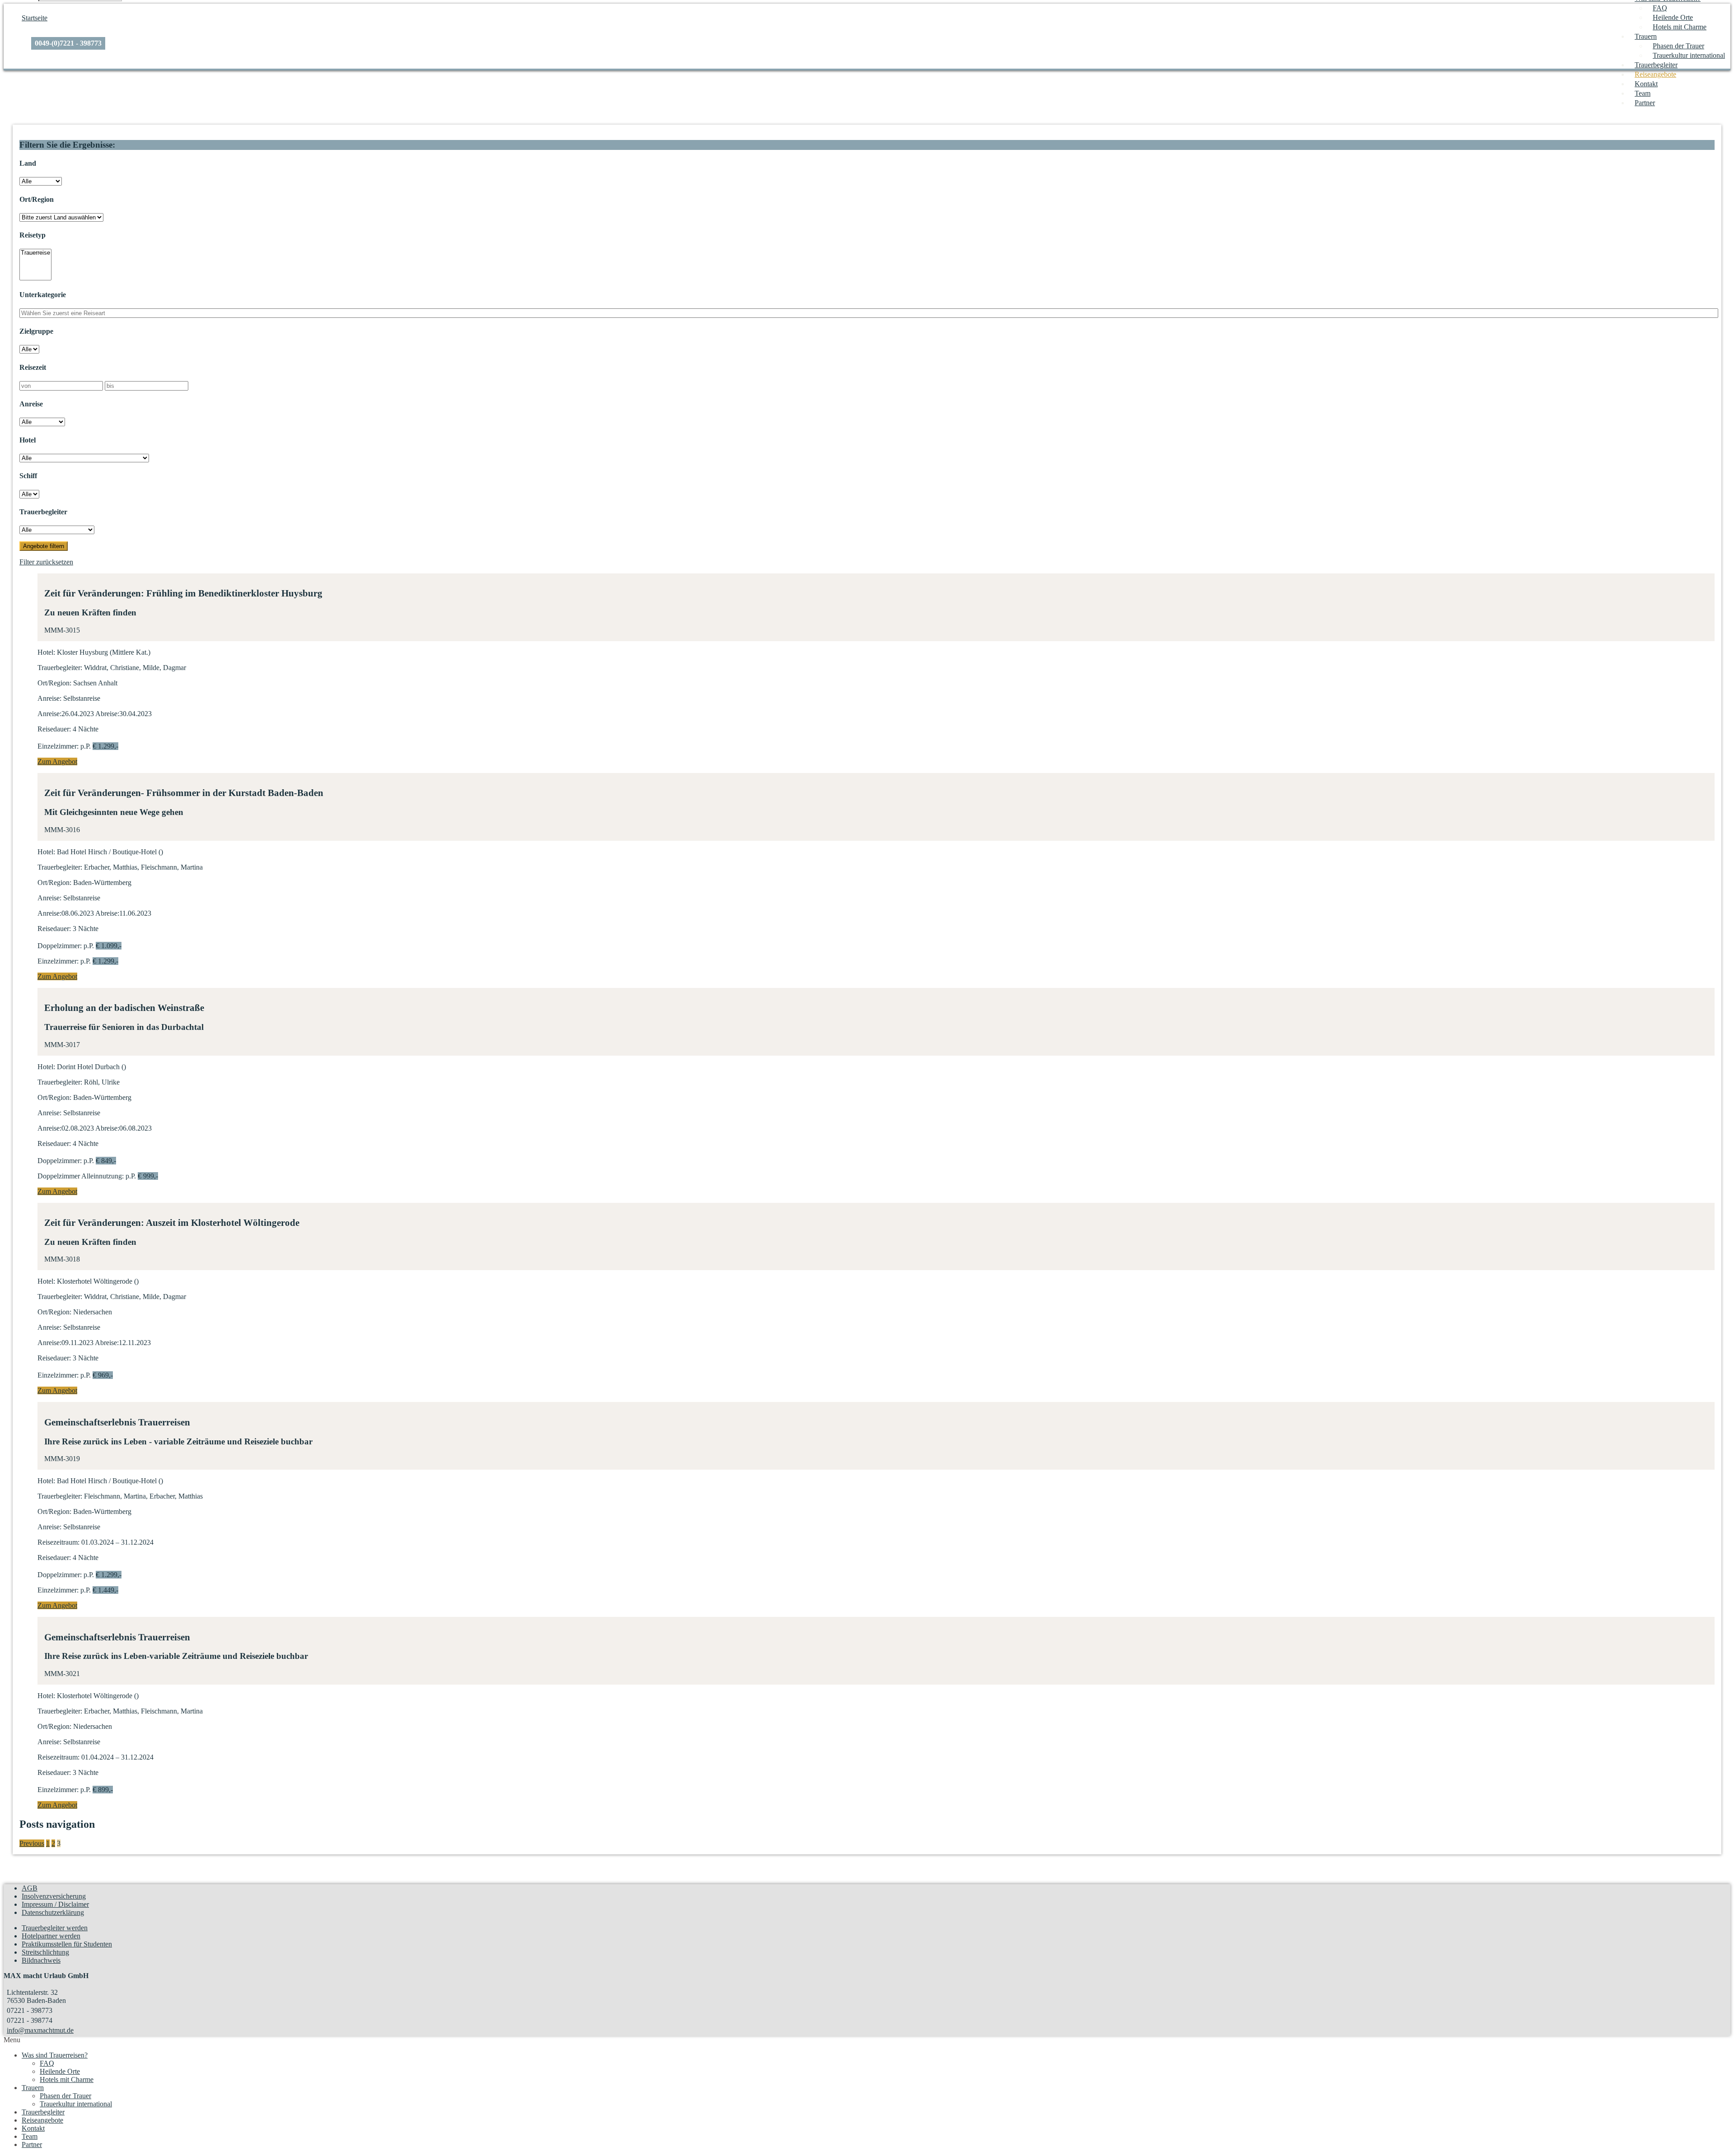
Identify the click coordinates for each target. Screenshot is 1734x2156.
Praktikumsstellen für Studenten (67, 1944)
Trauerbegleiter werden (55, 1928)
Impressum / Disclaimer (55, 1904)
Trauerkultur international (1689, 55)
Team (1643, 93)
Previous (32, 1843)
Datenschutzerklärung (53, 1912)
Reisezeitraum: (58, 1542)
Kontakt (1646, 84)
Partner (1645, 103)
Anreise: (49, 698)
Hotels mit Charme (1680, 27)
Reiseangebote (1655, 74)
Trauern (1646, 36)
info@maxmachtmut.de (40, 2030)
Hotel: (46, 652)
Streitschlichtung (45, 1952)
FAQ (1660, 8)
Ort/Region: (54, 683)
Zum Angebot (57, 761)
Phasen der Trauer (1678, 46)
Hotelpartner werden (51, 1936)
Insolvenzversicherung (54, 1896)
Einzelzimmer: (58, 746)
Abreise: (107, 714)
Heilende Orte (1673, 17)
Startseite (35, 18)
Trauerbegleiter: (60, 668)
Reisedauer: (54, 729)
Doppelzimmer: (60, 946)
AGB (30, 1888)
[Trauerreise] (35, 253)
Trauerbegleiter (1656, 65)
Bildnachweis (41, 1960)
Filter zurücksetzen (46, 562)
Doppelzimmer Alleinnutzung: (81, 1176)
